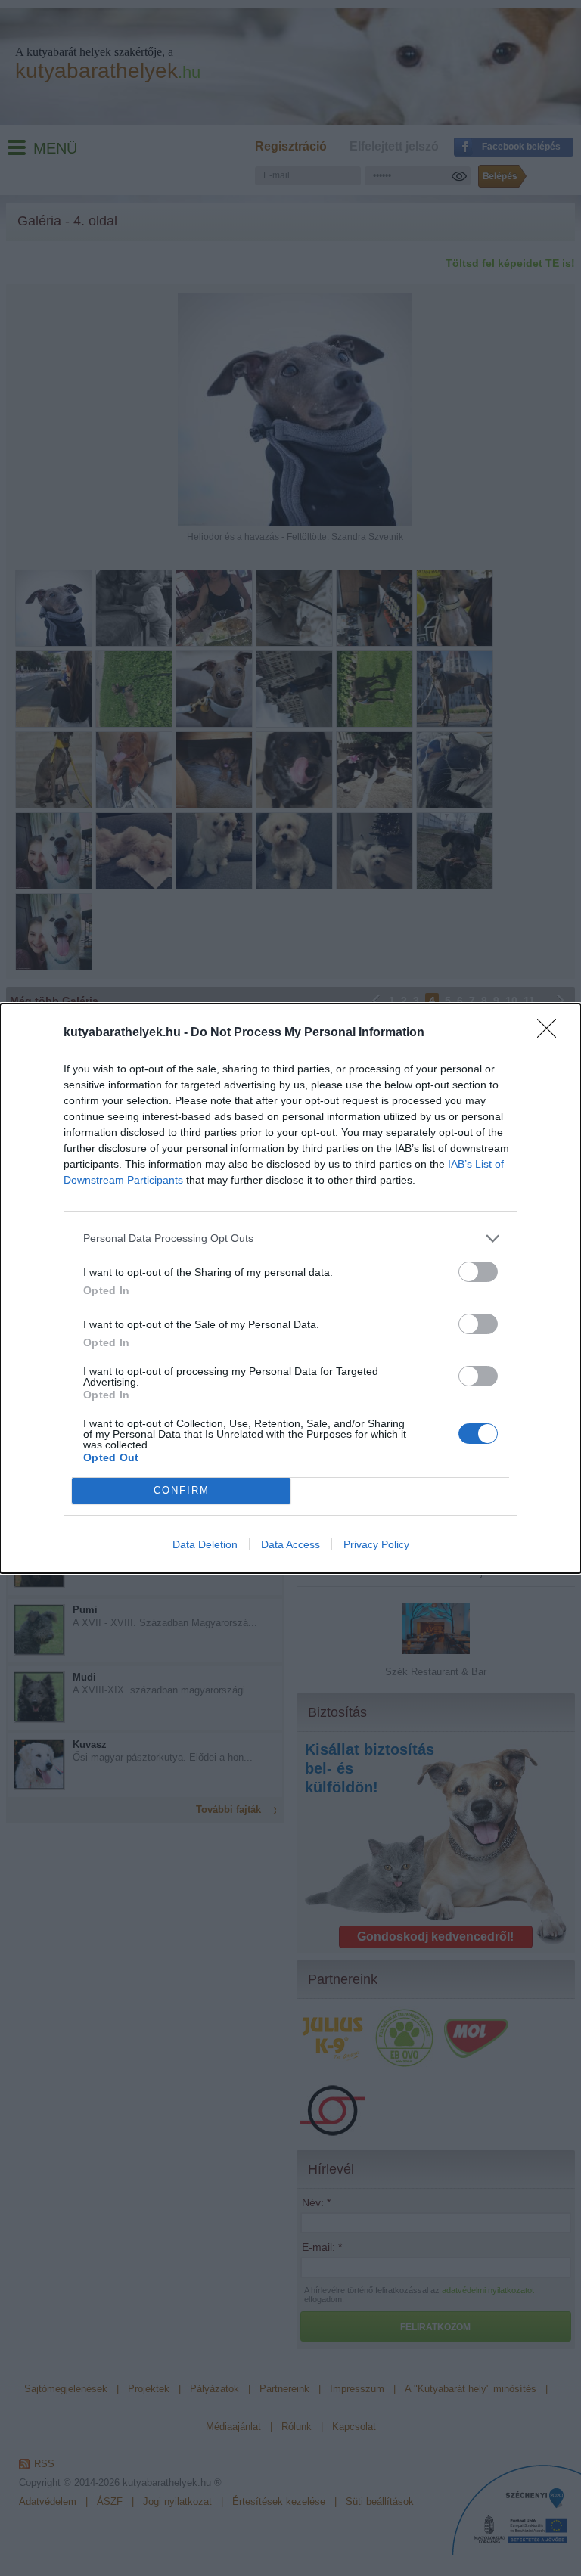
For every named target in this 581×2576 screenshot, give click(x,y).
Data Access (290, 1544)
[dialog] (290, 1288)
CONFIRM (182, 1490)
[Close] (551, 1033)
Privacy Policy (376, 1544)
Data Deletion (205, 1544)
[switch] (478, 1272)
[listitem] (290, 1238)
